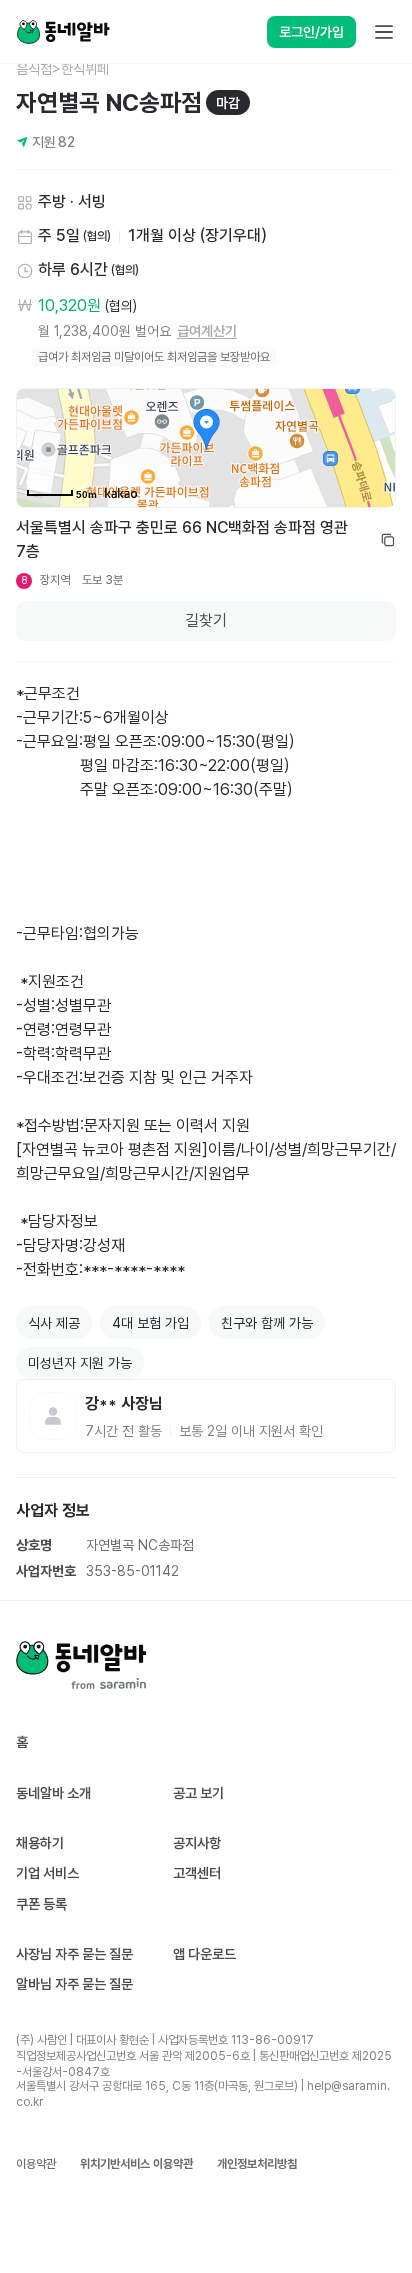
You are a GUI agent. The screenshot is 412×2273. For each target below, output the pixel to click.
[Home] (63, 32)
